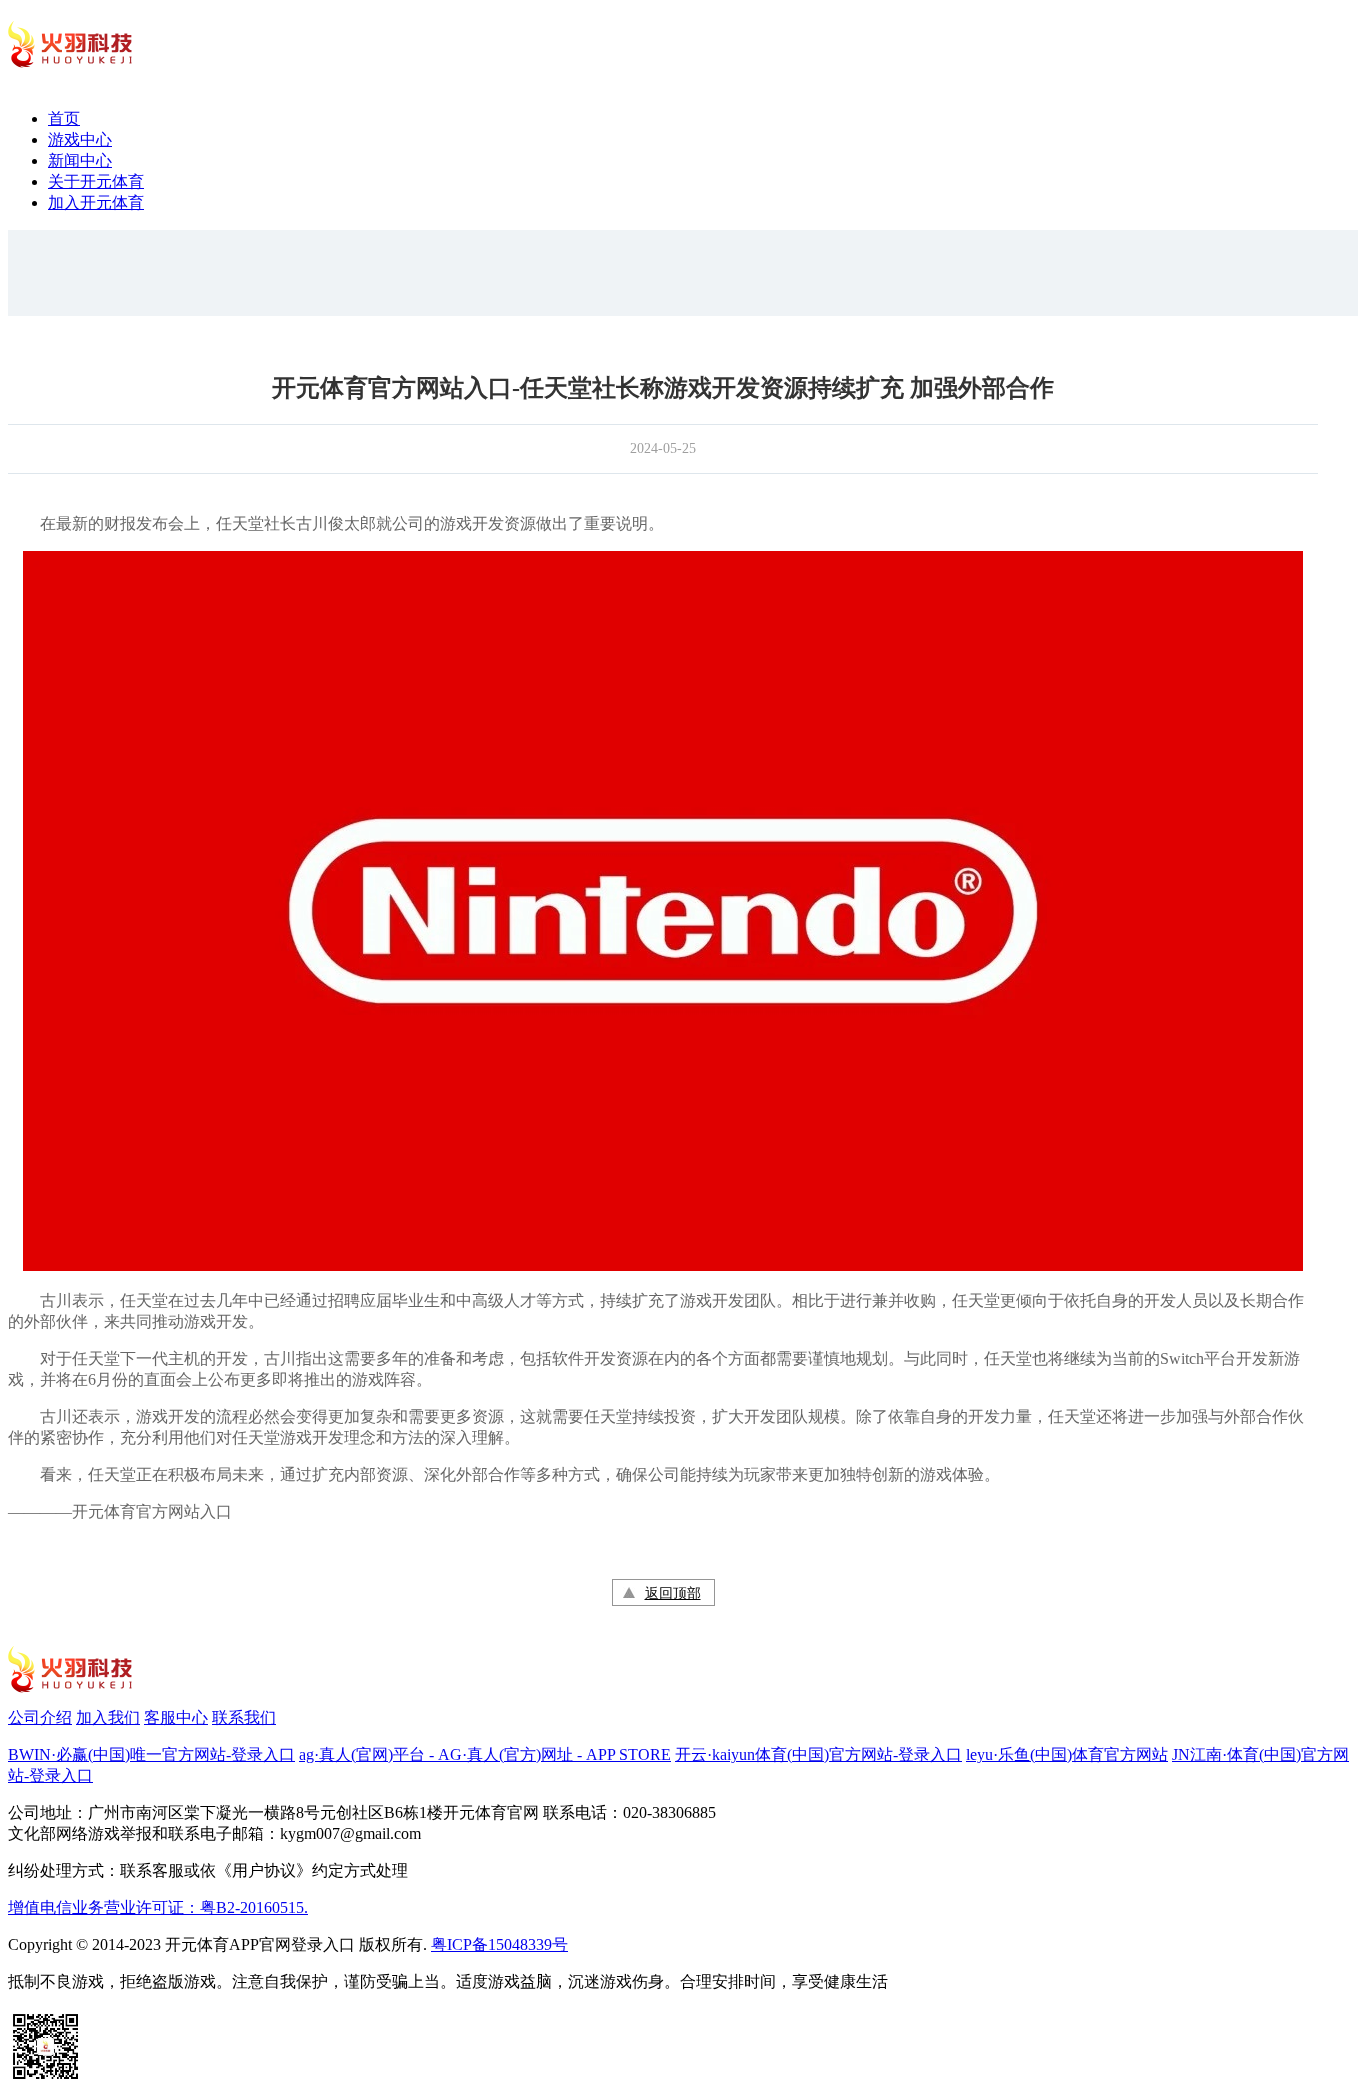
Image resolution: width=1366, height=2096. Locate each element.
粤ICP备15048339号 (499, 1944)
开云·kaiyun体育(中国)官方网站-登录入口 (818, 1754)
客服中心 (176, 1717)
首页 (64, 118)
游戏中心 (80, 139)
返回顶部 (673, 1593)
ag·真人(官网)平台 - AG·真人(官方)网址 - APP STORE (485, 1754)
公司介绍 (40, 1717)
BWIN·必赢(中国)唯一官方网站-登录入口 (151, 1754)
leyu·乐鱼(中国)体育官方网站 (1067, 1754)
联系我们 (244, 1717)
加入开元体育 (96, 202)
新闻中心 (80, 160)
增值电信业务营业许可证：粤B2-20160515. (158, 1907)
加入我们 (108, 1717)
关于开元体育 (96, 181)
